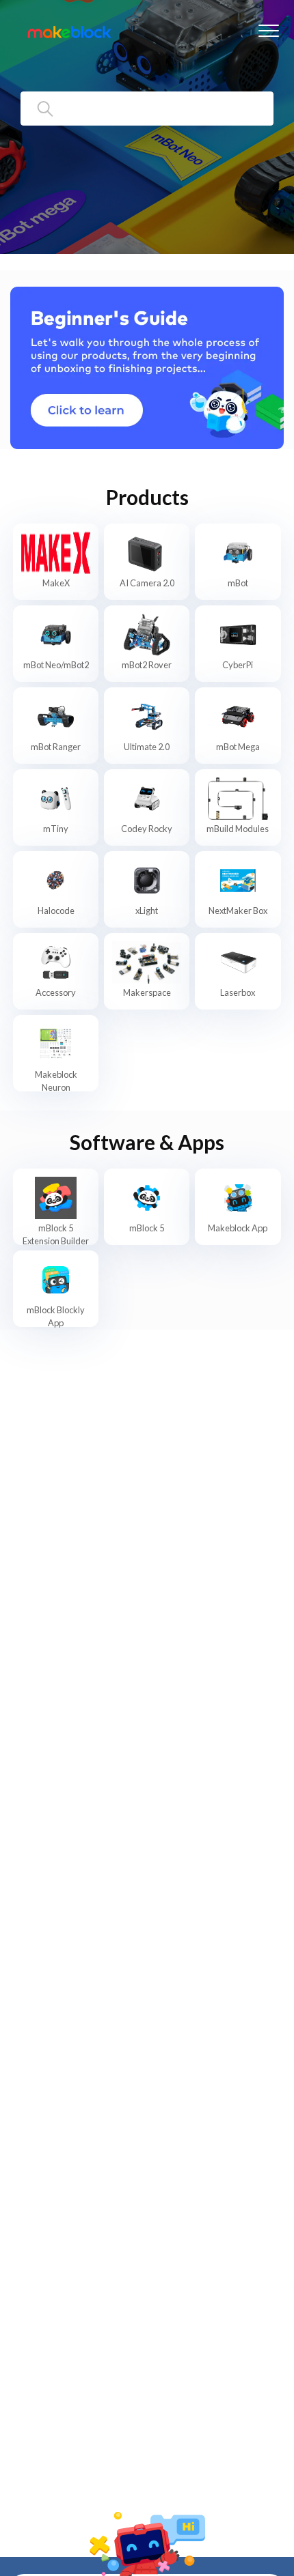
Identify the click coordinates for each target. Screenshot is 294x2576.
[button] (268, 30)
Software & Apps (147, 1142)
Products (147, 497)
